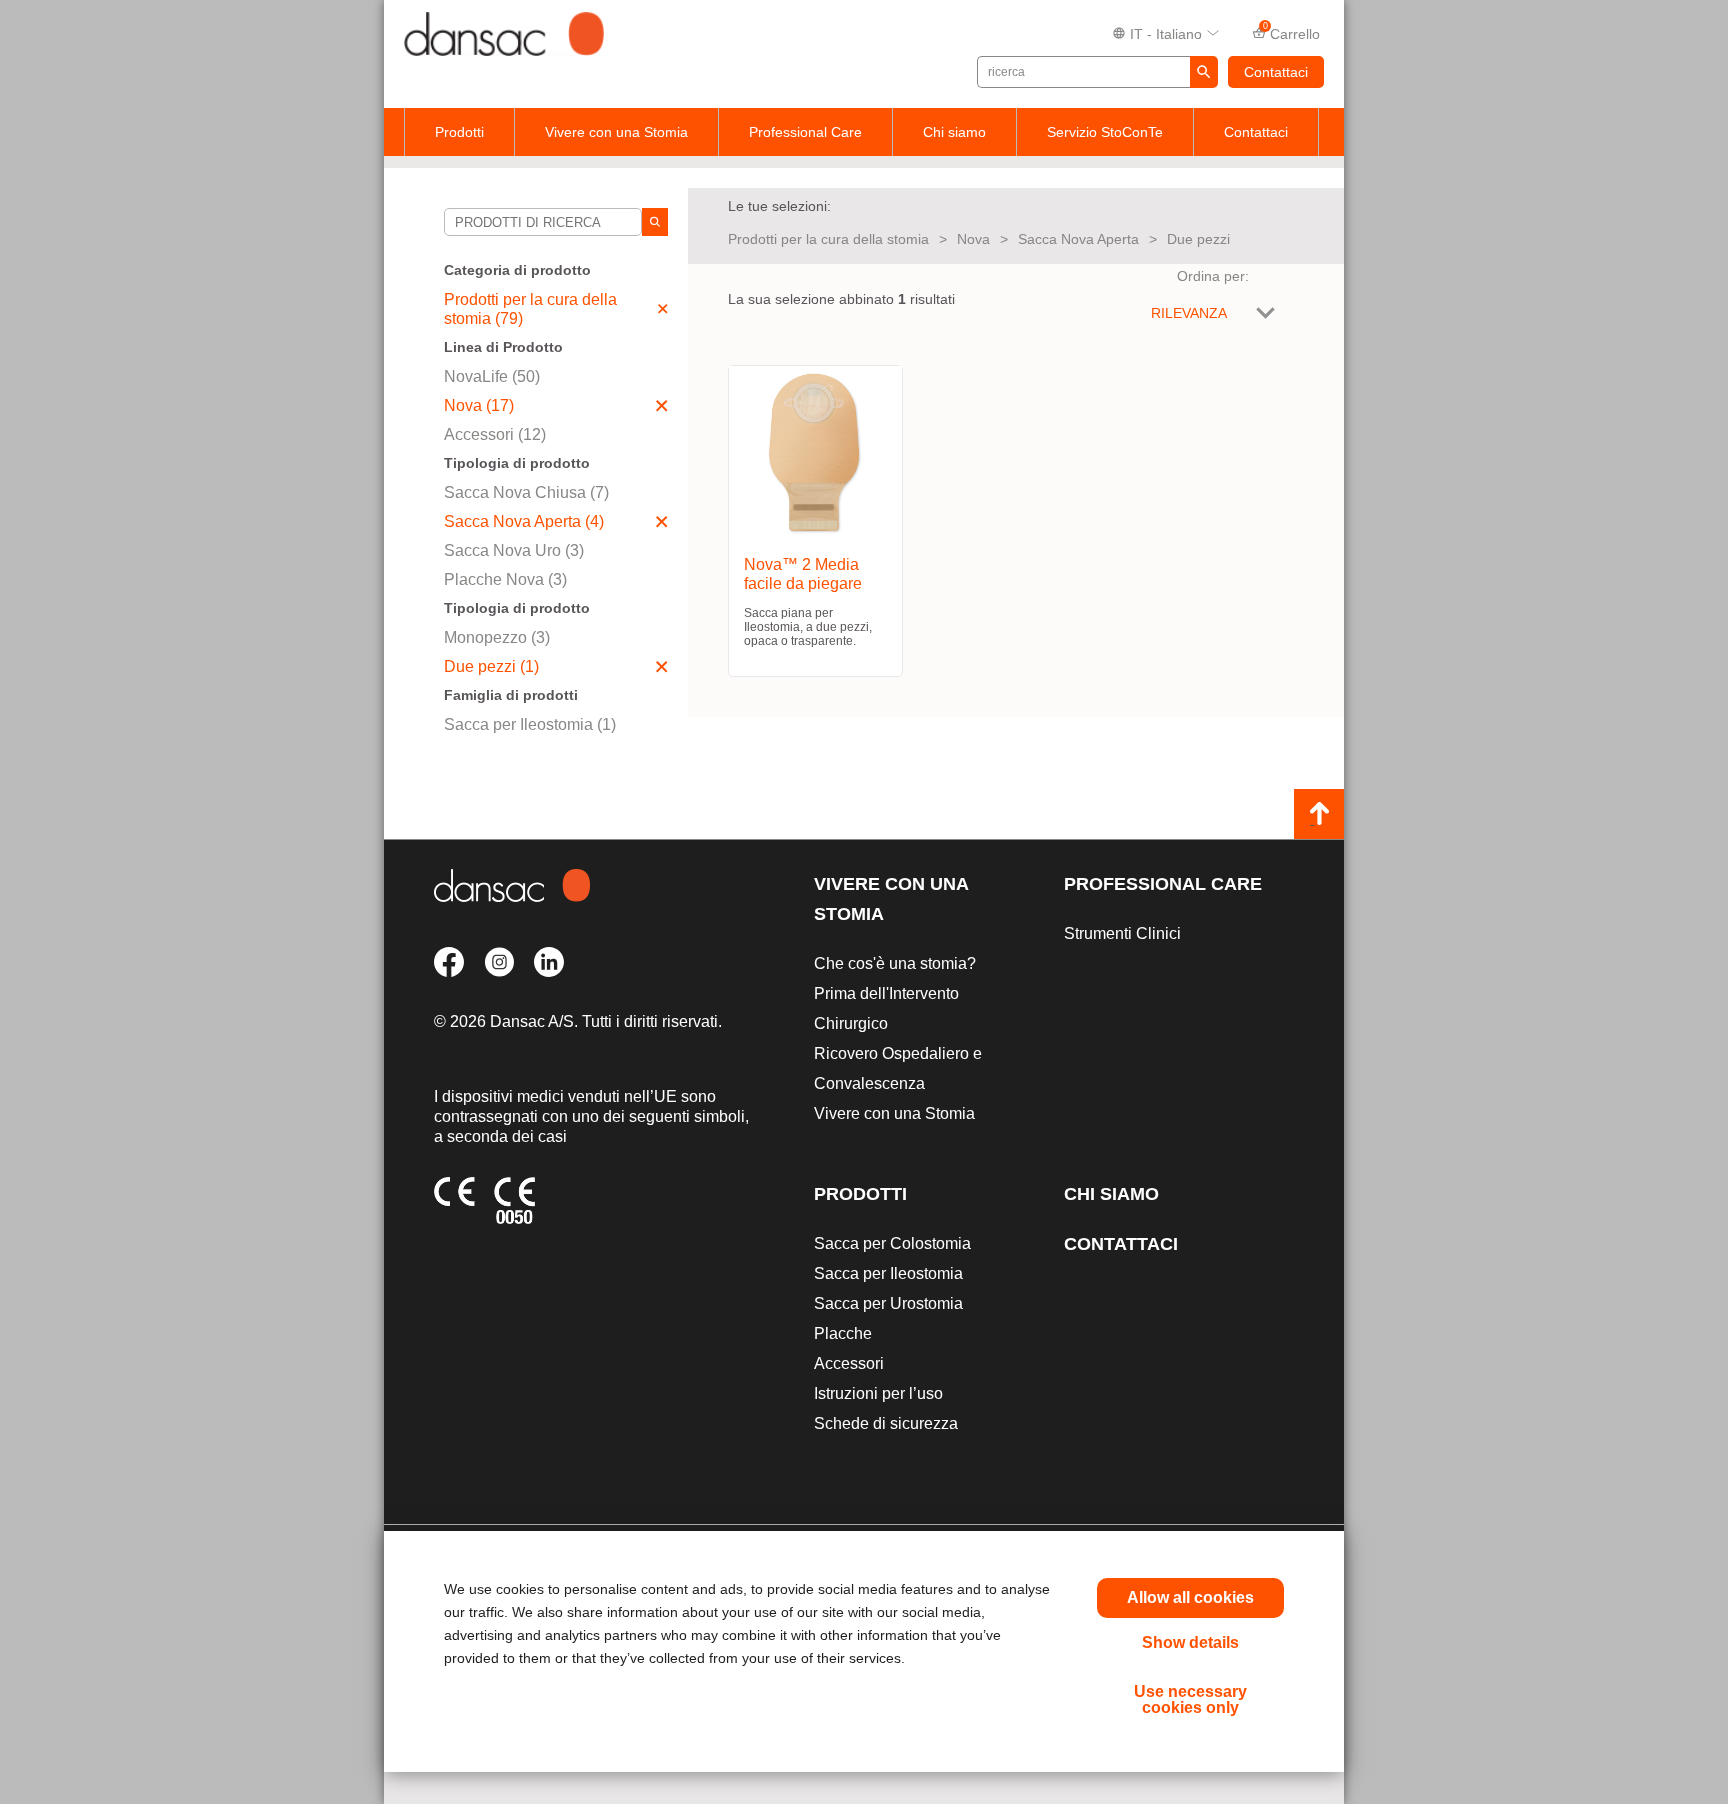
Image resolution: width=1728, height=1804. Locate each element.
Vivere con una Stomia (616, 132)
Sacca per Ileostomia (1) (530, 724)
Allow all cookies (1190, 1597)
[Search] (655, 222)
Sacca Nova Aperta (1078, 239)
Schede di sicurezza (886, 1423)
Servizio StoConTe (1105, 132)
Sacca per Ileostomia (888, 1273)
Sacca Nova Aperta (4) (524, 521)
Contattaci (1276, 72)
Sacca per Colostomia (892, 1243)
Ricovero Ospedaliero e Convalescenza (898, 1068)
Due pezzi (1198, 239)
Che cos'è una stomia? (895, 963)
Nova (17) (479, 405)
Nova (973, 239)
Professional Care (805, 132)
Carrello (1292, 32)
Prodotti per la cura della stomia (828, 239)
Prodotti (459, 132)
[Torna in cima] (1319, 814)
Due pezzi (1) (491, 666)
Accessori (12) (495, 434)
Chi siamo (954, 132)
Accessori (849, 1363)
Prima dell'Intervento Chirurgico (886, 1008)
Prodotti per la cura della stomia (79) (530, 309)
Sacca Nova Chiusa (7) (526, 492)
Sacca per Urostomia (888, 1303)
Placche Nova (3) (505, 579)
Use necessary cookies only (1190, 1699)
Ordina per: (1213, 276)
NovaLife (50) (492, 376)
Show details (1190, 1642)
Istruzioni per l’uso (878, 1393)
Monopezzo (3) (497, 637)
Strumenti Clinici (1122, 933)
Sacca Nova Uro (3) (514, 550)
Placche (843, 1333)
